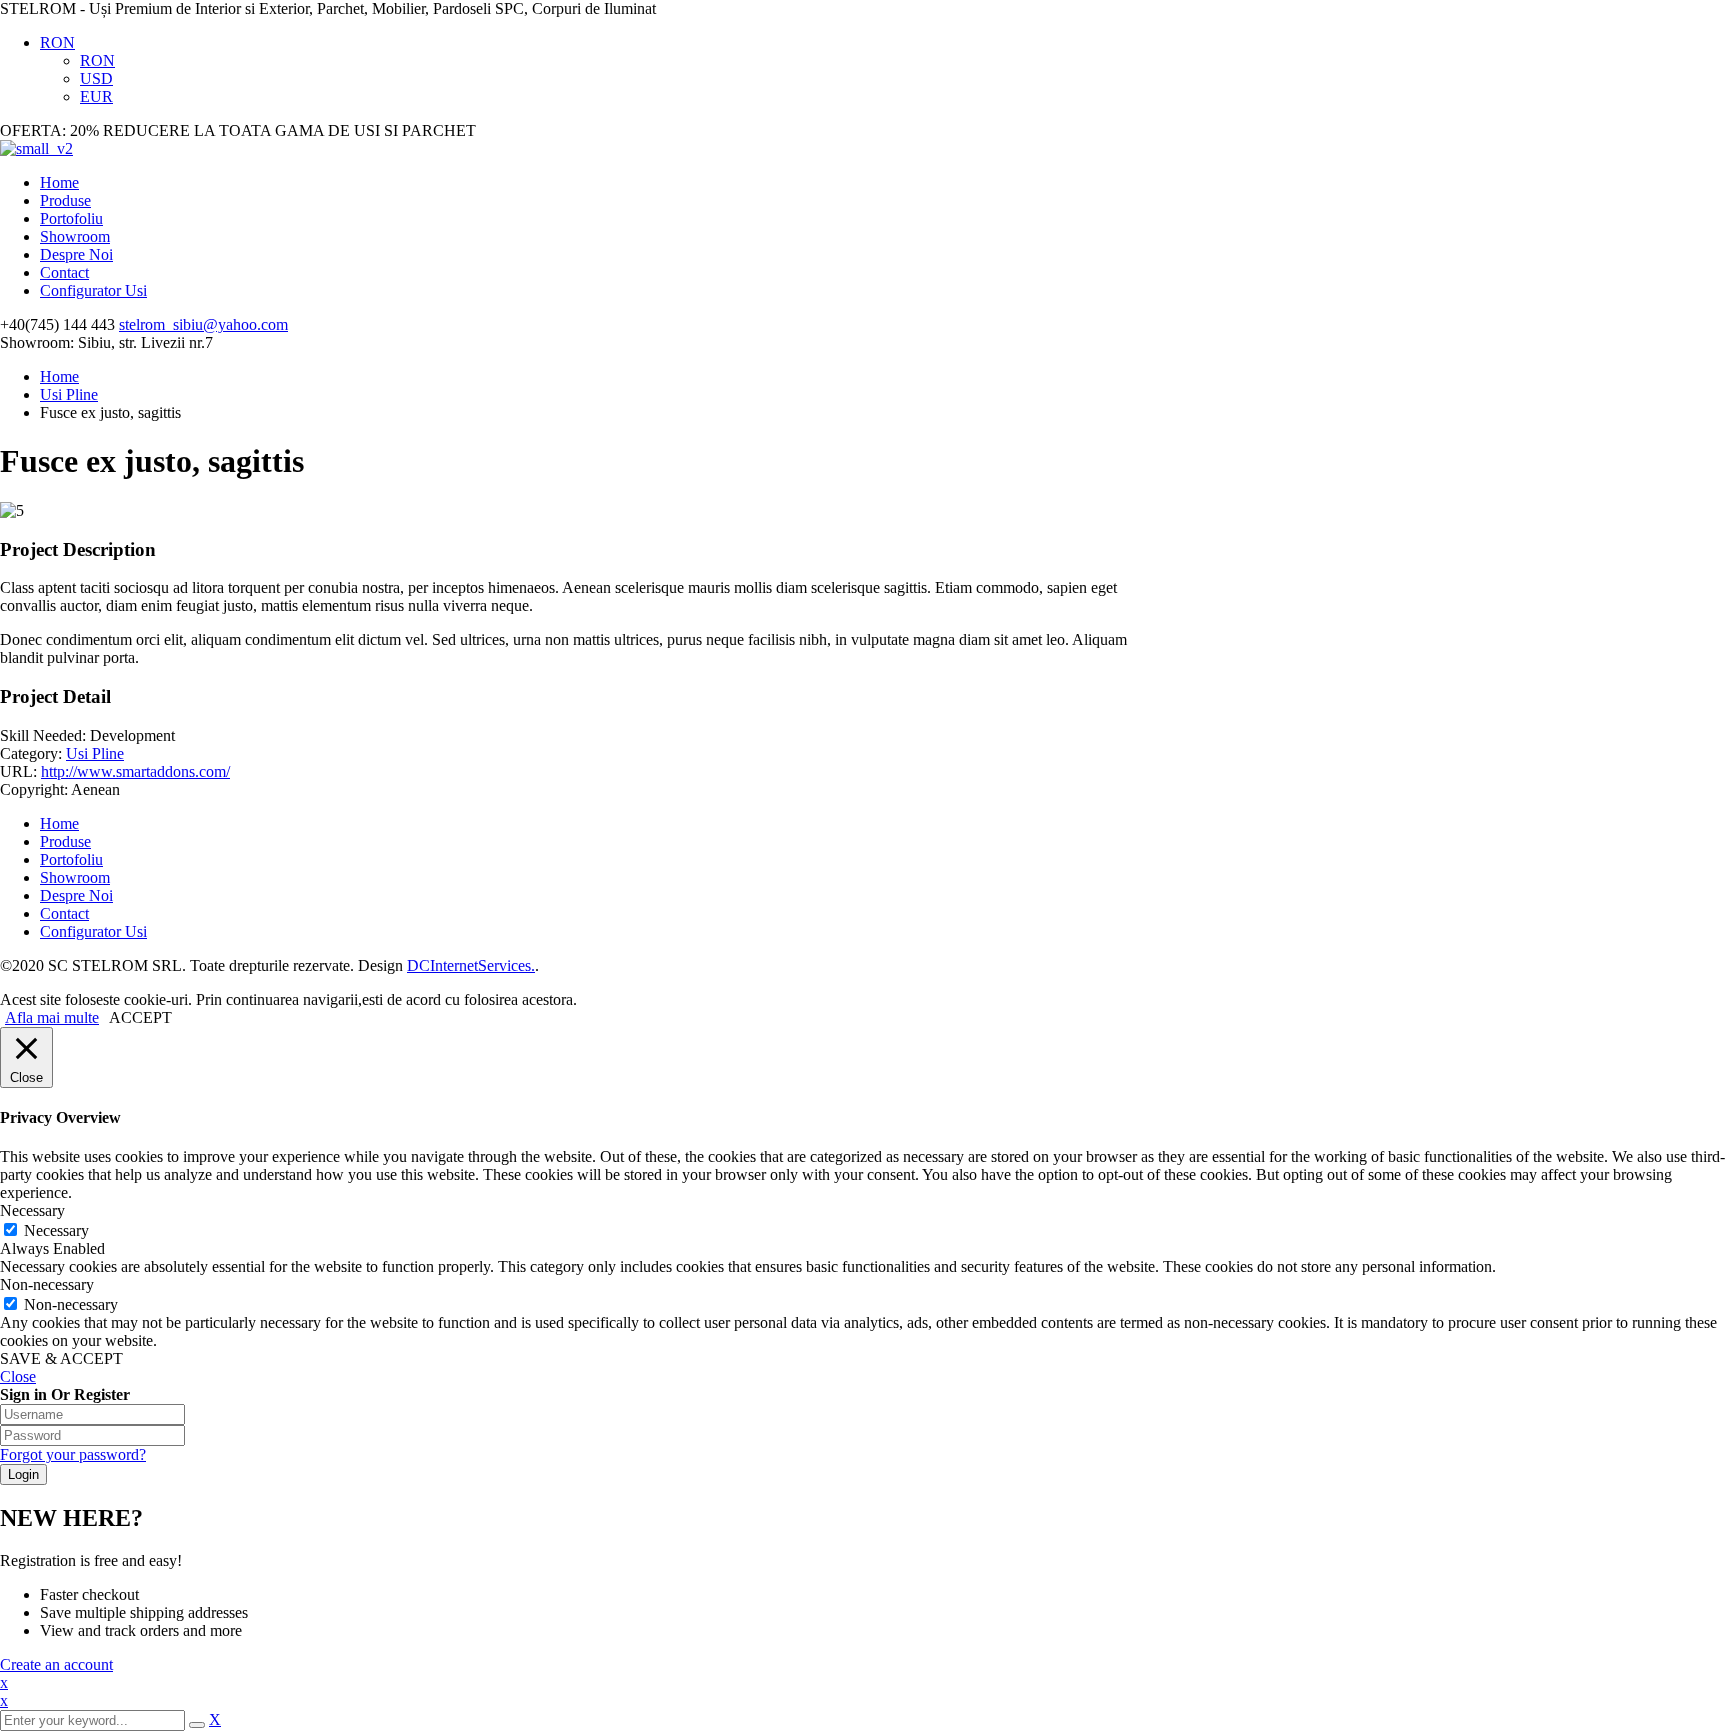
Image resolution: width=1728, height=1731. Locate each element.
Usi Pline (69, 394)
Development (132, 735)
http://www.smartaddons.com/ (135, 771)
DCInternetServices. (471, 965)
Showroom (75, 236)
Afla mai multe (52, 1017)
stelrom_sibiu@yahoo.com (203, 324)
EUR (96, 96)
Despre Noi (76, 254)
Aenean (95, 789)
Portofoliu (71, 218)
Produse (65, 200)
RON (57, 42)
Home (59, 182)
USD (96, 78)
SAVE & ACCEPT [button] (61, 1358)
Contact (64, 272)
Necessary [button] (32, 1210)
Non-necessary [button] (47, 1284)
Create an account (56, 1664)
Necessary (56, 1230)
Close (18, 1376)
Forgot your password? (73, 1454)
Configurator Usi (93, 290)
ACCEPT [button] (140, 1017)
